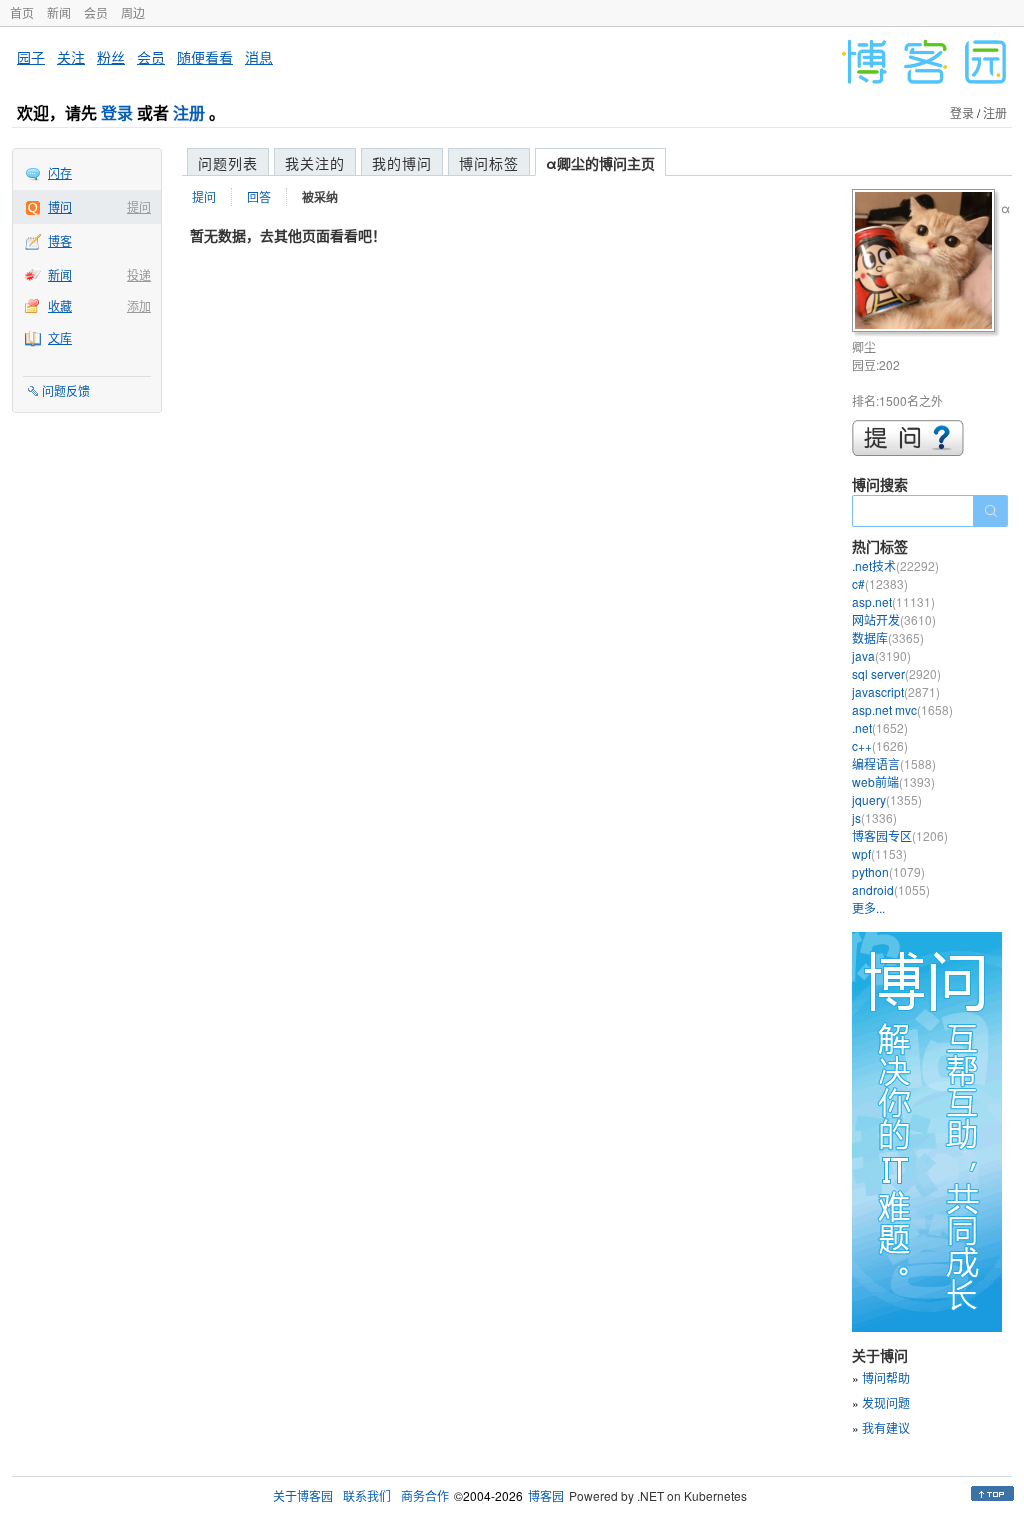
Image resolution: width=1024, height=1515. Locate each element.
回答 (259, 196)
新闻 (59, 12)
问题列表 (228, 163)
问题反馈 (66, 390)
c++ (880, 745)
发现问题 (886, 1402)
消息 (259, 57)
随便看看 (205, 57)
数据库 (888, 637)
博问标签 (489, 163)
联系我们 (367, 1495)
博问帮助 (886, 1377)
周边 (133, 12)
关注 (71, 57)
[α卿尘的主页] (926, 263)
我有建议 (886, 1427)
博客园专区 (900, 835)
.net (880, 727)
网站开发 (894, 619)
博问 (60, 206)
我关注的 (315, 163)
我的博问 (402, 163)
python (888, 871)
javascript (896, 691)
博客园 (546, 1495)
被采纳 (320, 197)
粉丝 (111, 57)
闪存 (60, 172)
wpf (879, 853)
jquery (887, 799)
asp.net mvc (902, 709)
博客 (60, 240)
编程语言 (894, 763)
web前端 (893, 781)
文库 (60, 337)
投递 (139, 274)
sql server (896, 673)
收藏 (60, 305)
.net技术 (895, 565)
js (874, 817)
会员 (96, 12)
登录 (117, 112)
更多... (868, 907)
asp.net (893, 601)
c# (880, 583)
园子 (31, 57)
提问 (139, 206)
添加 (139, 305)
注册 (189, 112)
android (891, 889)
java (881, 655)
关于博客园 (303, 1495)
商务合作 (425, 1495)
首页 (22, 12)
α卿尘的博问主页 (600, 163)
